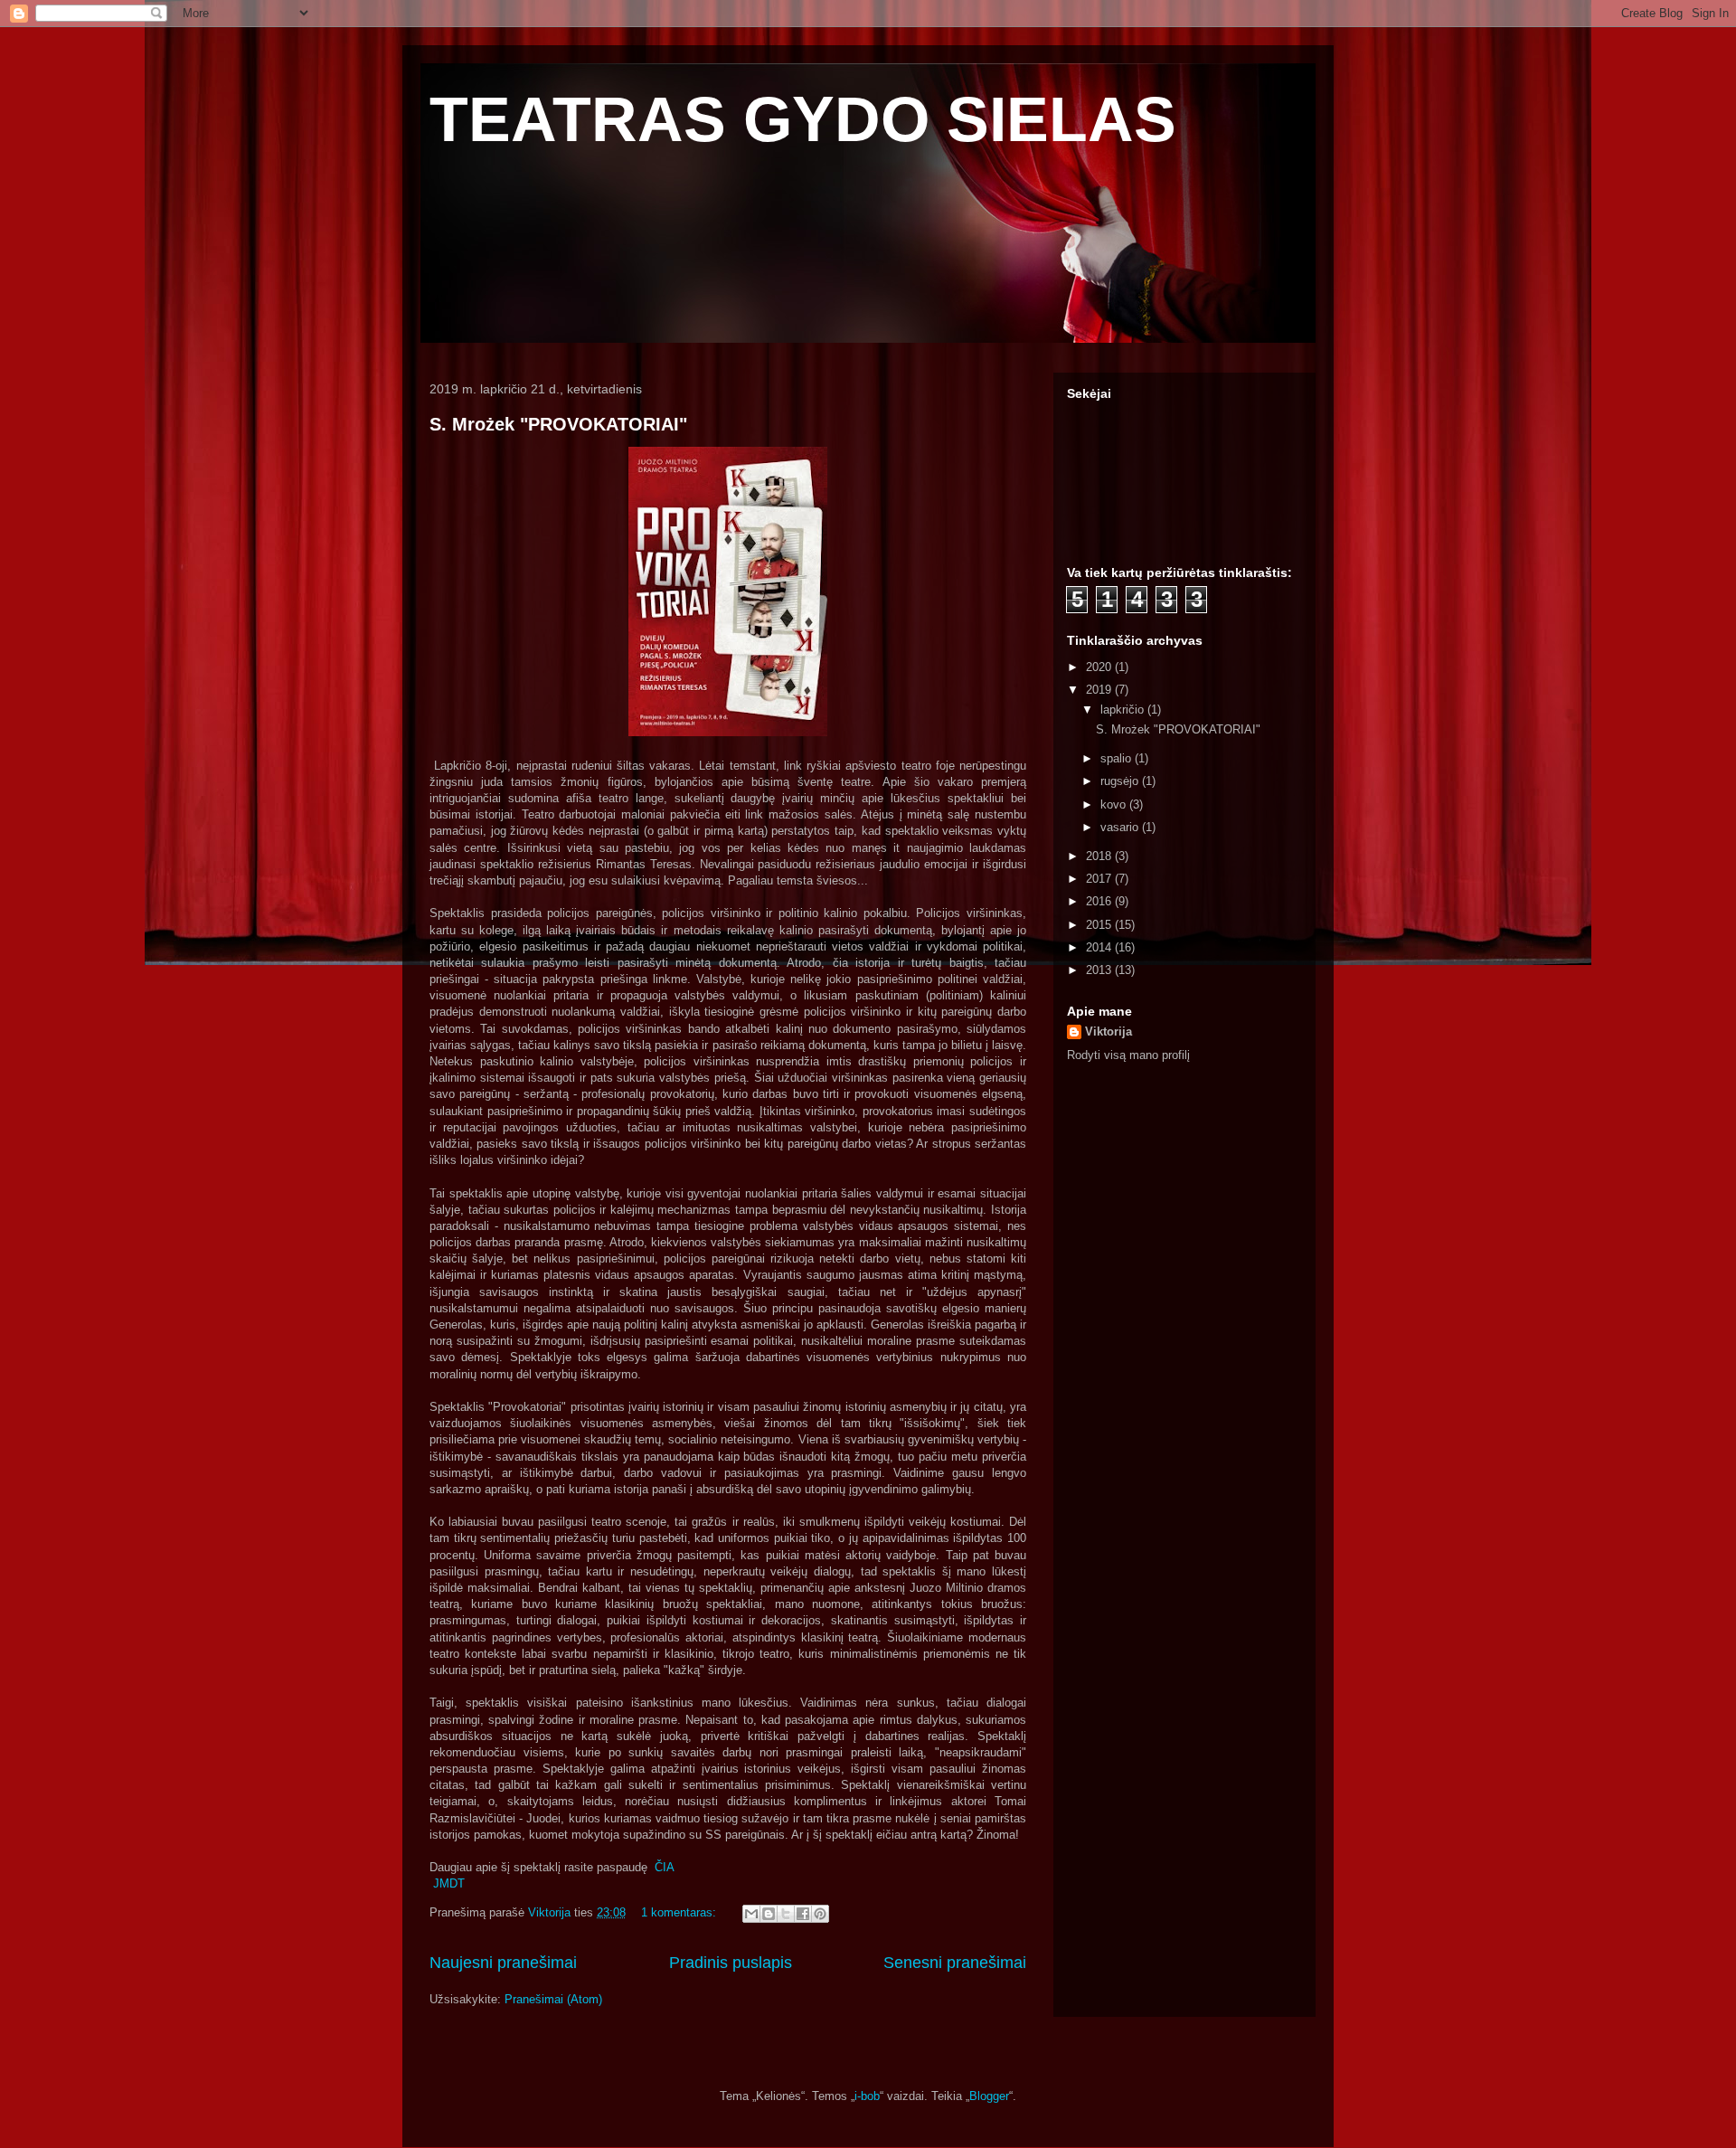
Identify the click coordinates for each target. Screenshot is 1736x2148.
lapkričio (1124, 710)
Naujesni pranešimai (503, 1963)
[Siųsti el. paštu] (751, 1914)
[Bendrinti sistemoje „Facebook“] (803, 1914)
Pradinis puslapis (731, 1963)
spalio (1118, 758)
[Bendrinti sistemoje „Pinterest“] (820, 1914)
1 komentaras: (680, 1912)
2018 (1100, 856)
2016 (1100, 901)
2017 (1100, 879)
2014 (1100, 947)
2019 (1100, 690)
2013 (1100, 970)
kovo (1115, 804)
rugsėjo (1121, 781)
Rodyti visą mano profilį (1128, 1055)
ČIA (665, 1867)
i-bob (867, 2096)
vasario (1121, 827)
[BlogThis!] (769, 1914)
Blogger (989, 2096)
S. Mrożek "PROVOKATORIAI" (558, 424)
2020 (1100, 667)
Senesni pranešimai (955, 1963)
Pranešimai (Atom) (553, 1999)
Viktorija (1109, 1031)
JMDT (449, 1883)
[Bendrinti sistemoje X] (786, 1914)
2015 (1100, 925)
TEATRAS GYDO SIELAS (803, 119)
